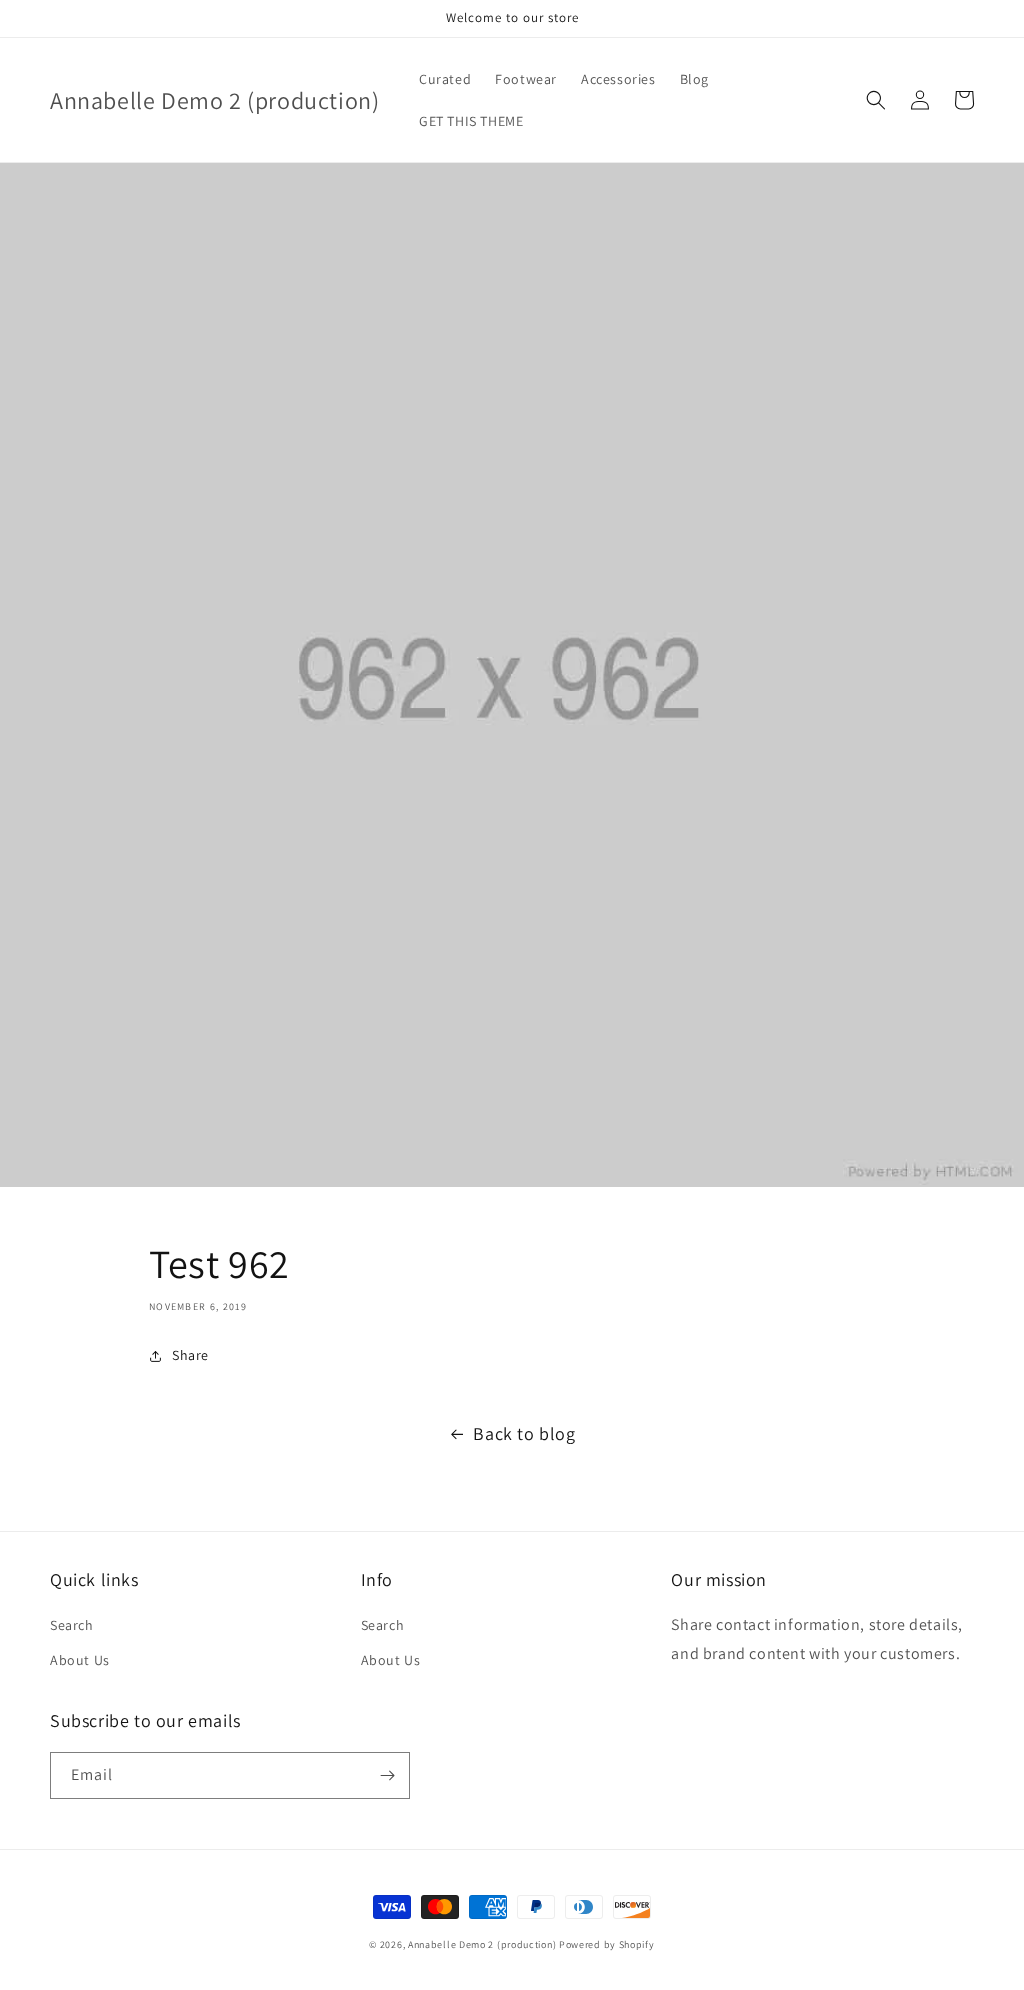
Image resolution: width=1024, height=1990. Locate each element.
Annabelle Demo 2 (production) (482, 1944)
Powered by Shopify (607, 1944)
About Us (80, 1660)
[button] (876, 100)
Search (72, 1625)
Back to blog (524, 1433)
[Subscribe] (387, 1775)
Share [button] (190, 1355)
